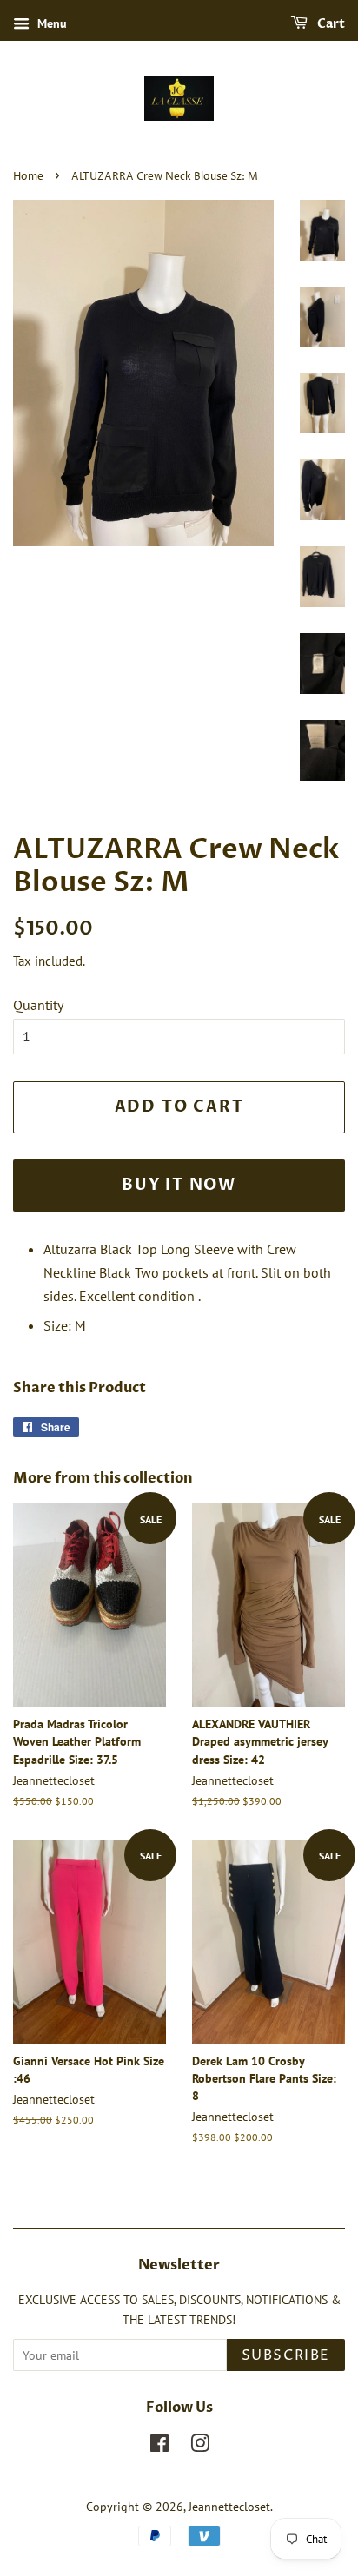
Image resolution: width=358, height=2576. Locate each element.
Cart (330, 24)
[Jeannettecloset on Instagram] (200, 2447)
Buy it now (179, 1185)
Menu (50, 23)
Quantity (38, 1005)
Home (28, 177)
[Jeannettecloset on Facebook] (159, 2447)
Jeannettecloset (229, 2507)
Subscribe (286, 2355)
